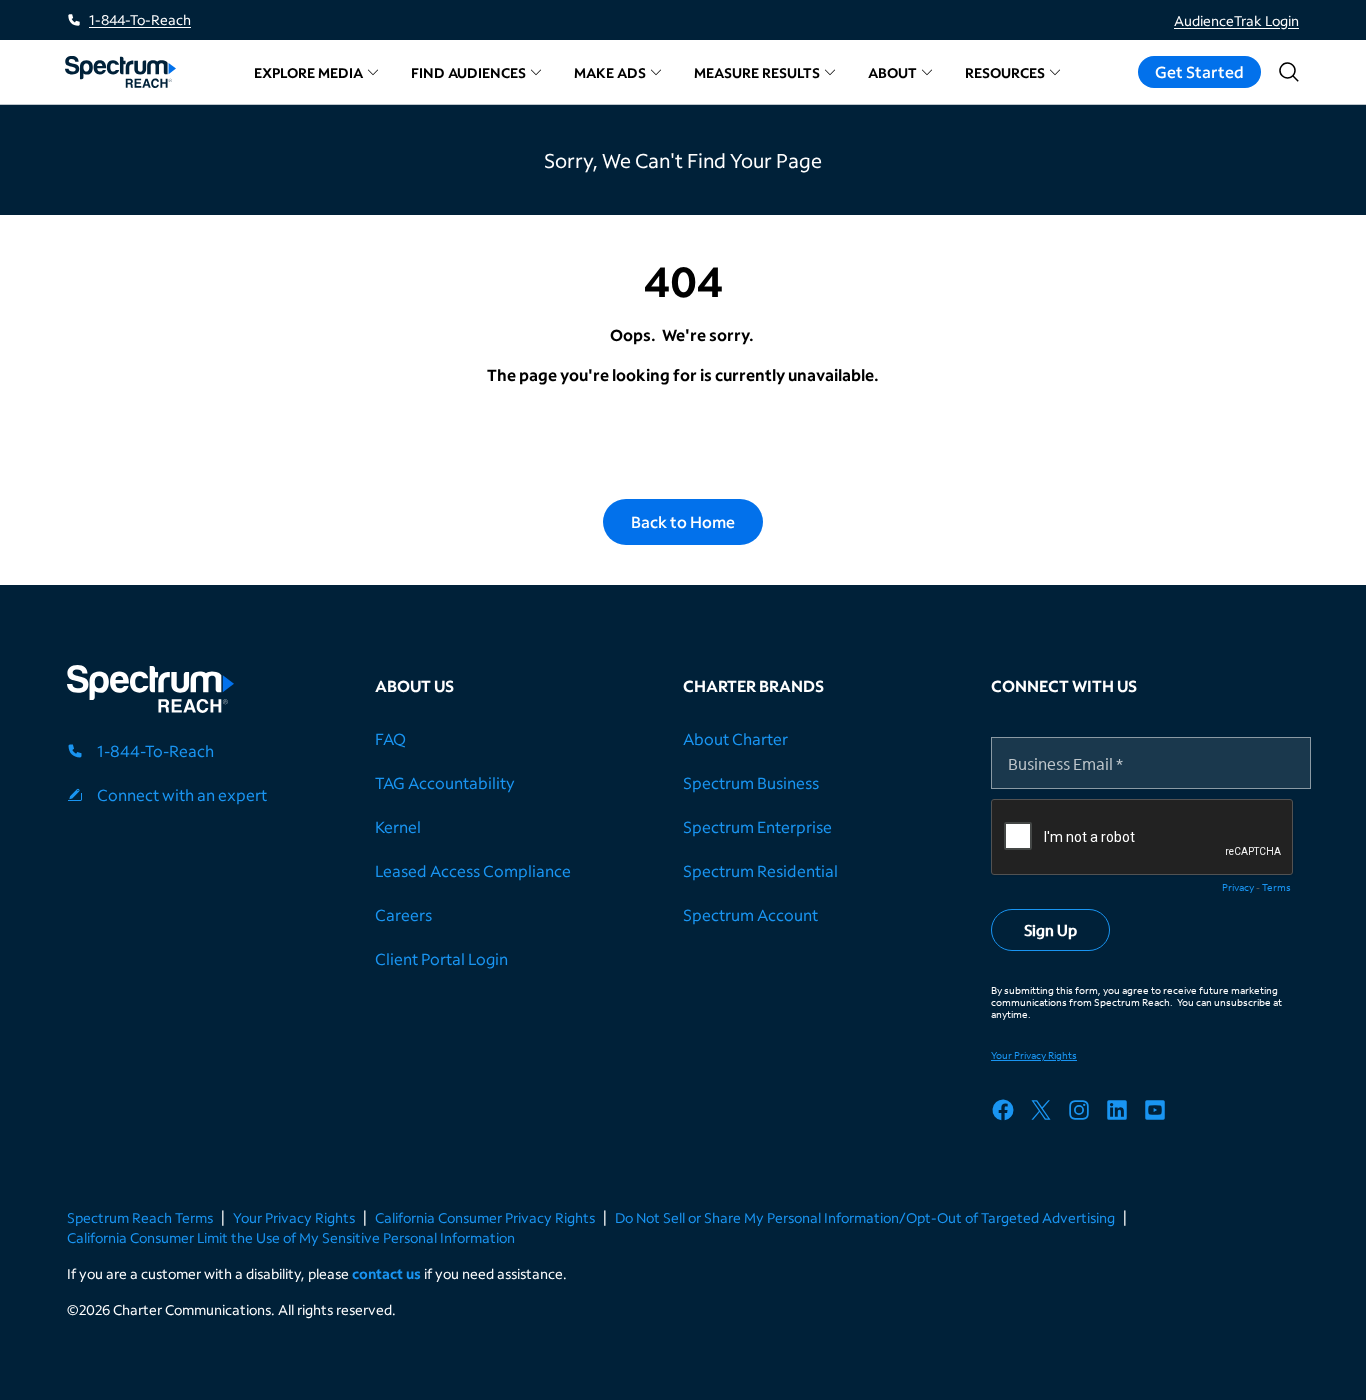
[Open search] (1289, 72)
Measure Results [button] (757, 72)
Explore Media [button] (308, 72)
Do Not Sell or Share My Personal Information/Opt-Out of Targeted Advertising (865, 1217)
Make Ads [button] (610, 72)
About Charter (735, 738)
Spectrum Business (751, 782)
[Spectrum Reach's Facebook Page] (1010, 1113)
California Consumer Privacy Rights (485, 1217)
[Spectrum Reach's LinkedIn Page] (1124, 1113)
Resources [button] (1005, 72)
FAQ (390, 738)
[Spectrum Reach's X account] (1048, 1113)
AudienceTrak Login (1236, 20)
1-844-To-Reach (140, 19)
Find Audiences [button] (468, 72)
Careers (403, 914)
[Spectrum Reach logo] (150, 692)
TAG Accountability (445, 782)
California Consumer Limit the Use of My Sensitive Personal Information (291, 1237)
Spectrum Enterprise (757, 826)
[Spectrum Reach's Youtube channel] (1162, 1113)
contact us (386, 1273)
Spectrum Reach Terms (140, 1217)
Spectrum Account (750, 914)
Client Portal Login (441, 958)
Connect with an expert (182, 794)
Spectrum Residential (760, 870)
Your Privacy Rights (294, 1217)
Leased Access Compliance (473, 870)
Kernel (398, 826)
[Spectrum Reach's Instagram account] (1086, 1113)
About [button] (892, 72)
